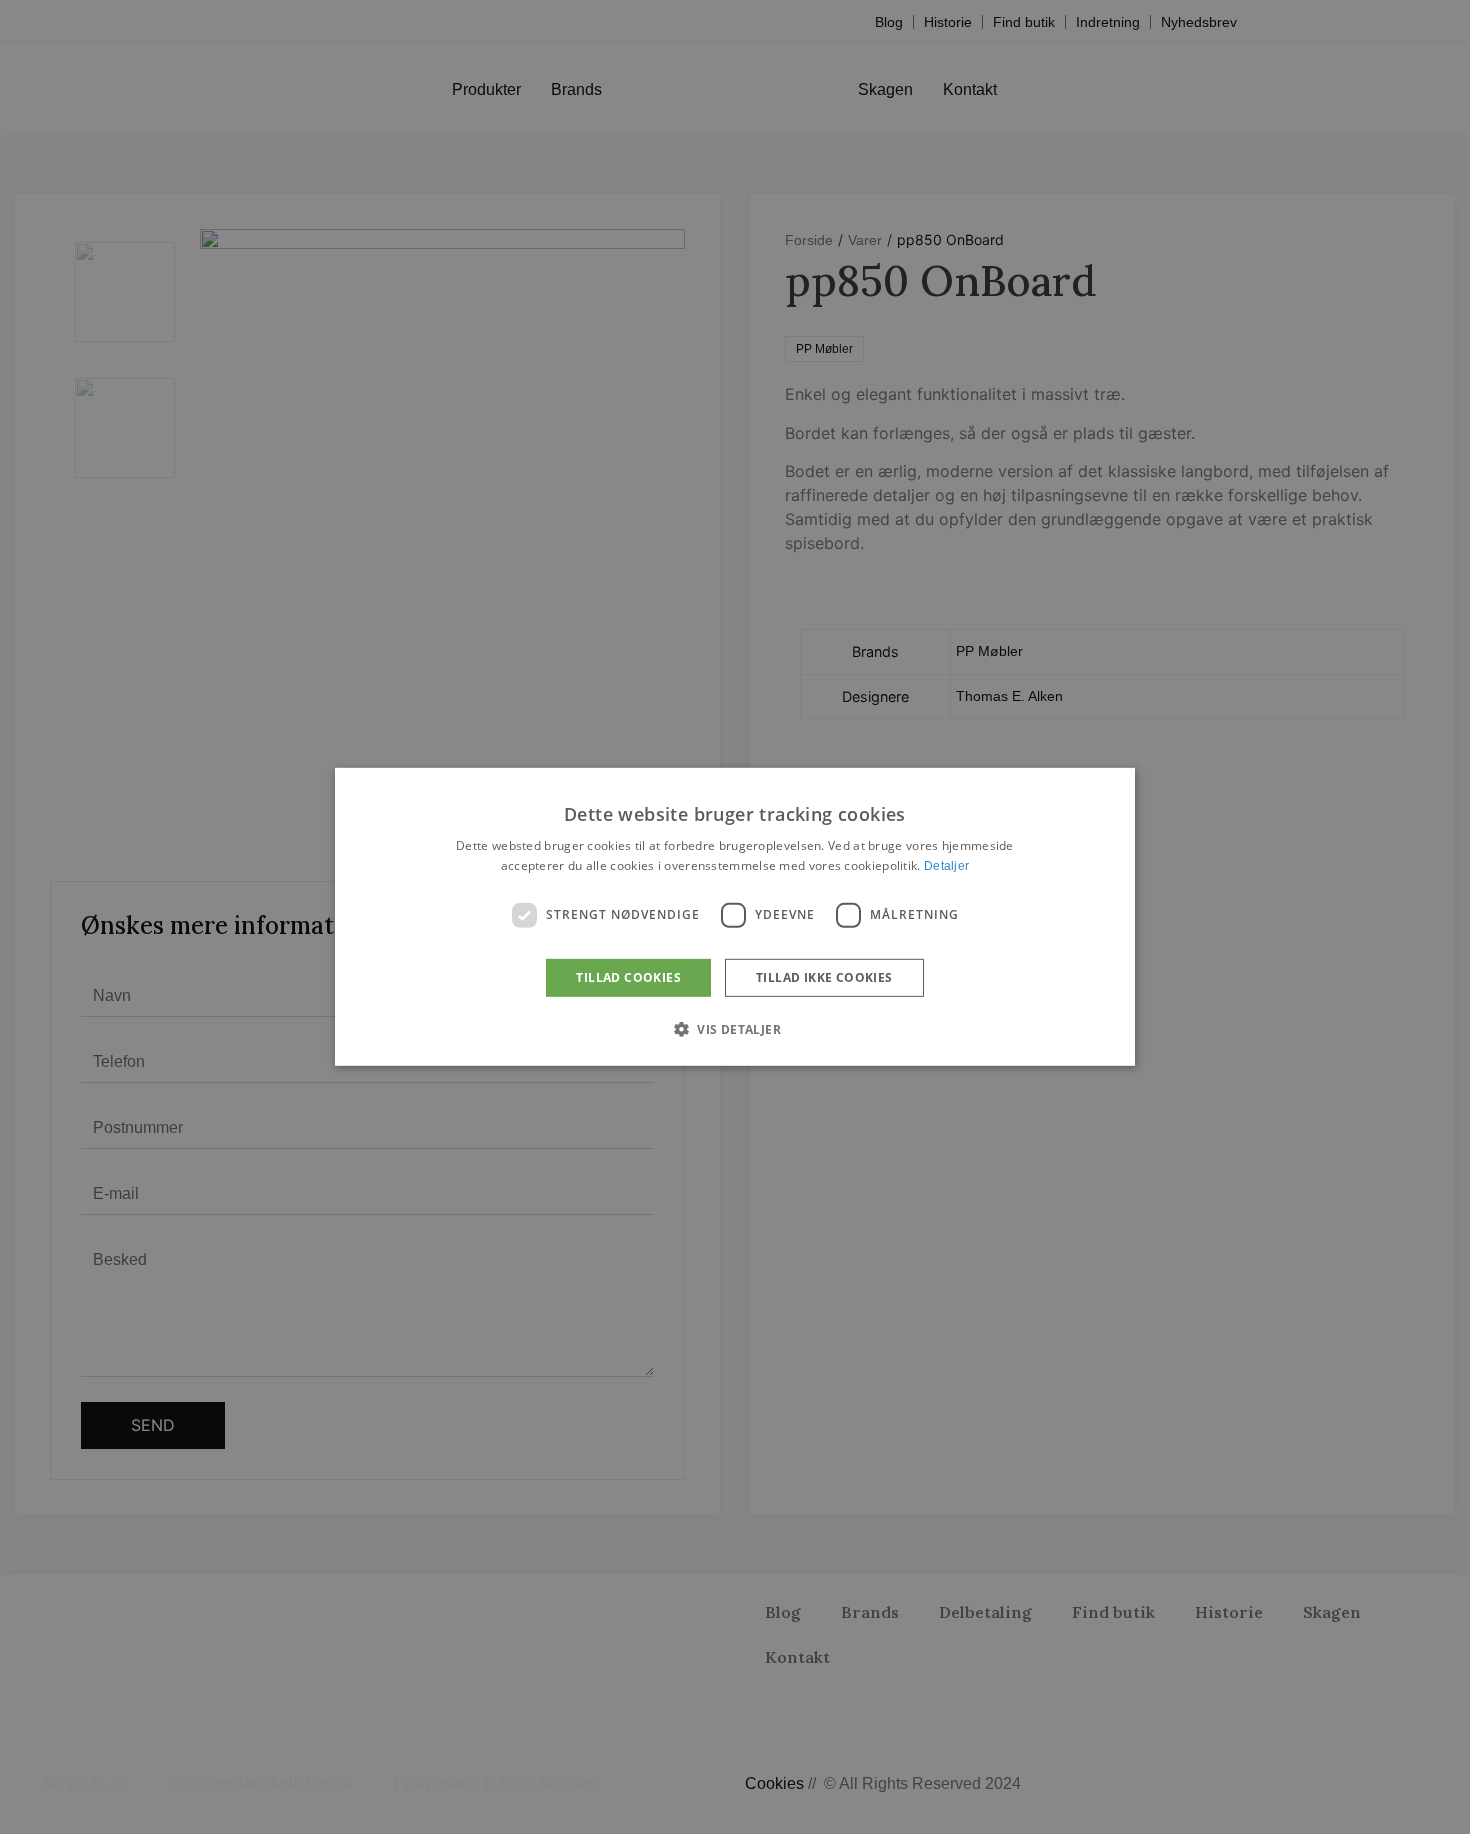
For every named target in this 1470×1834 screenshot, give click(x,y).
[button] (735, 1029)
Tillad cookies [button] (628, 977)
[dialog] (735, 917)
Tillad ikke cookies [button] (824, 977)
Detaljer (946, 866)
